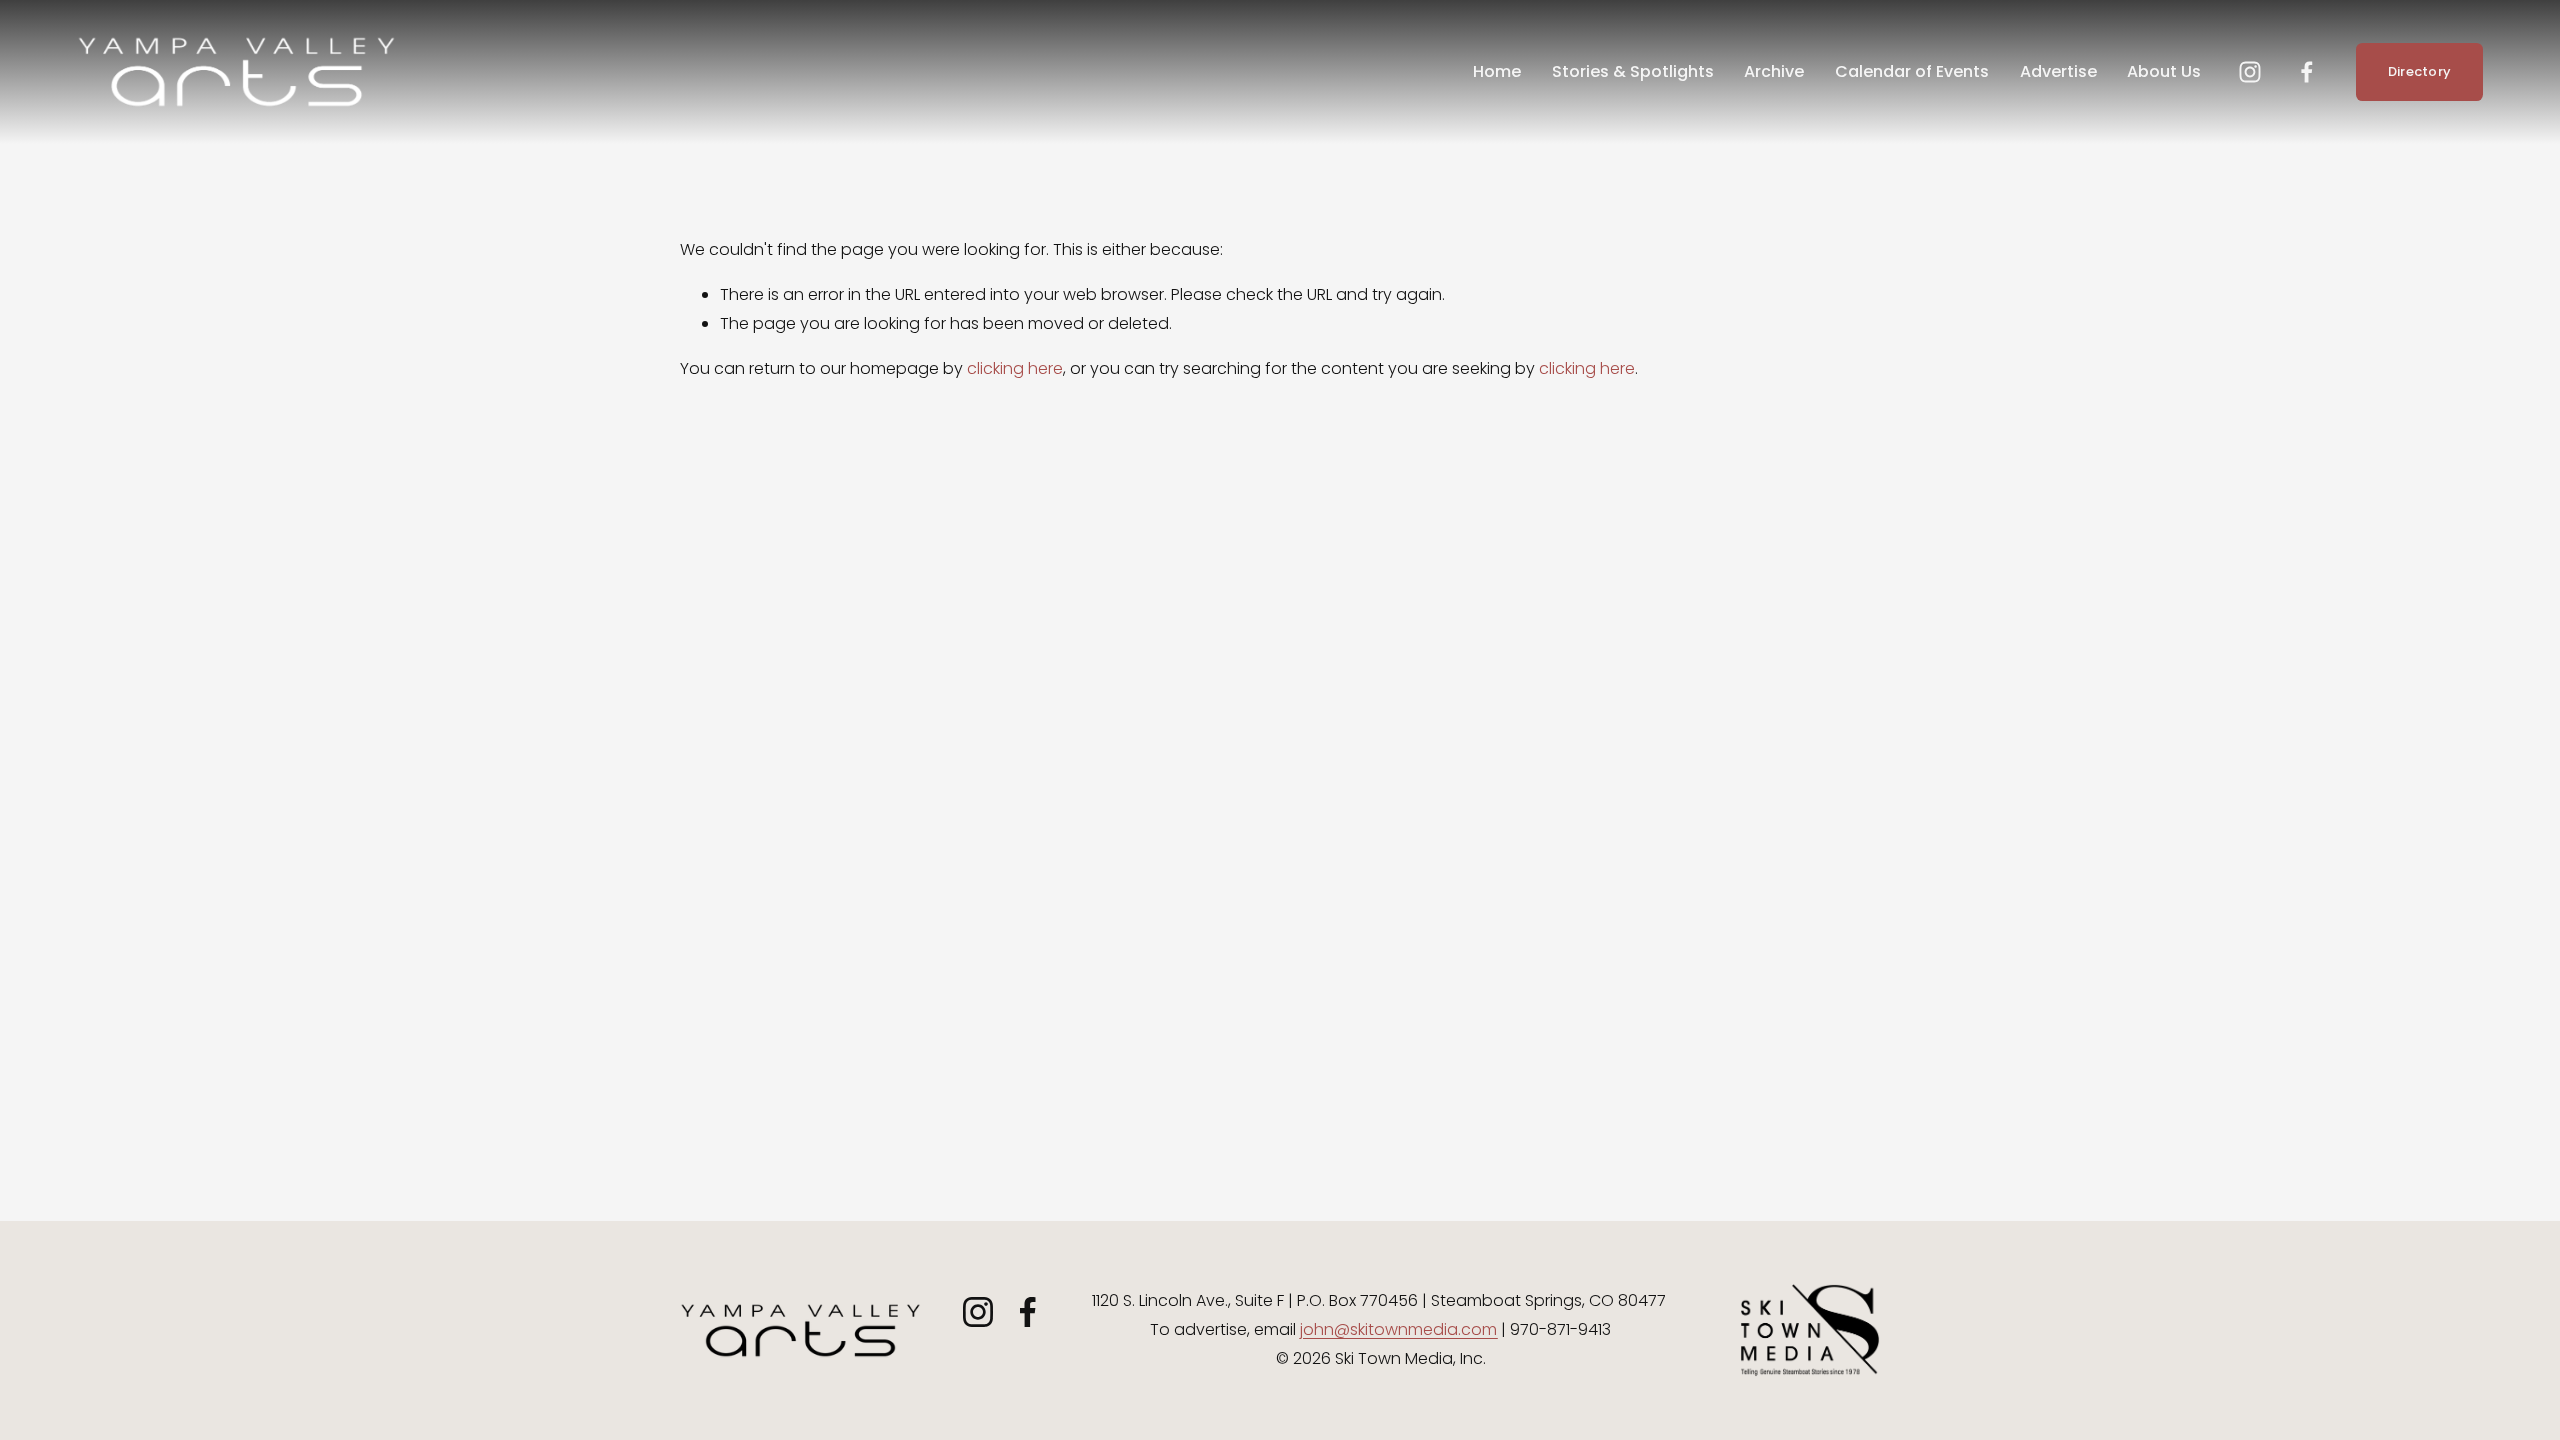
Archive (1774, 71)
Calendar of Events (1912, 71)
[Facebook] (2307, 72)
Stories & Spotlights (1633, 71)
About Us (2164, 71)
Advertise (2058, 71)
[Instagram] (2250, 72)
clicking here (1015, 368)
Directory (2419, 71)
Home (1497, 71)
